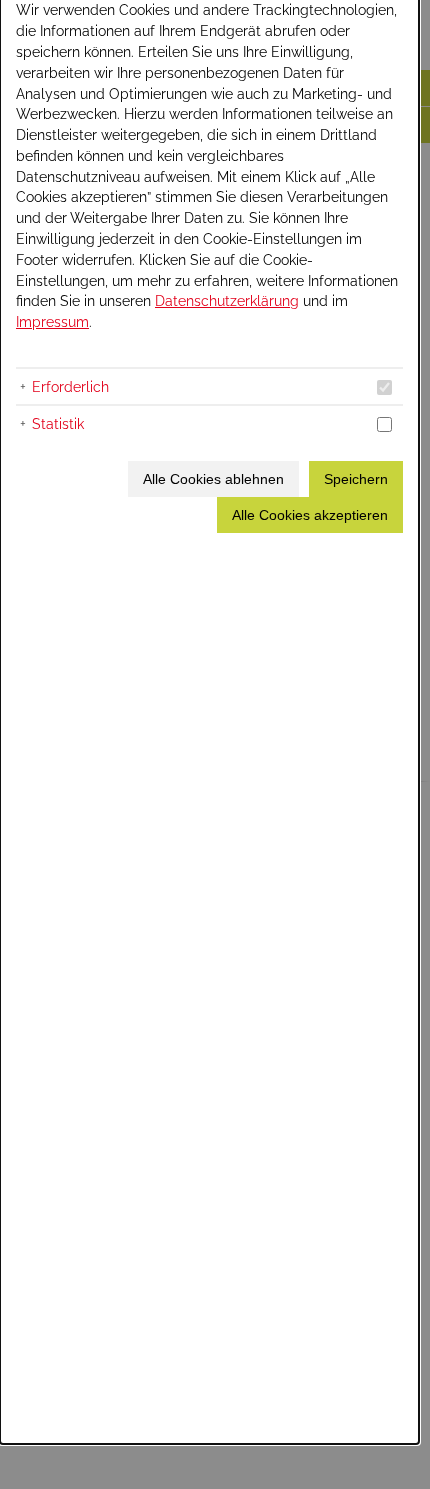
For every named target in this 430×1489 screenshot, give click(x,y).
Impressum (52, 321)
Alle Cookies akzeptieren (310, 515)
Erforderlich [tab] (70, 386)
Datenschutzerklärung (227, 300)
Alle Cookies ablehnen (213, 479)
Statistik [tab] (58, 423)
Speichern (356, 479)
